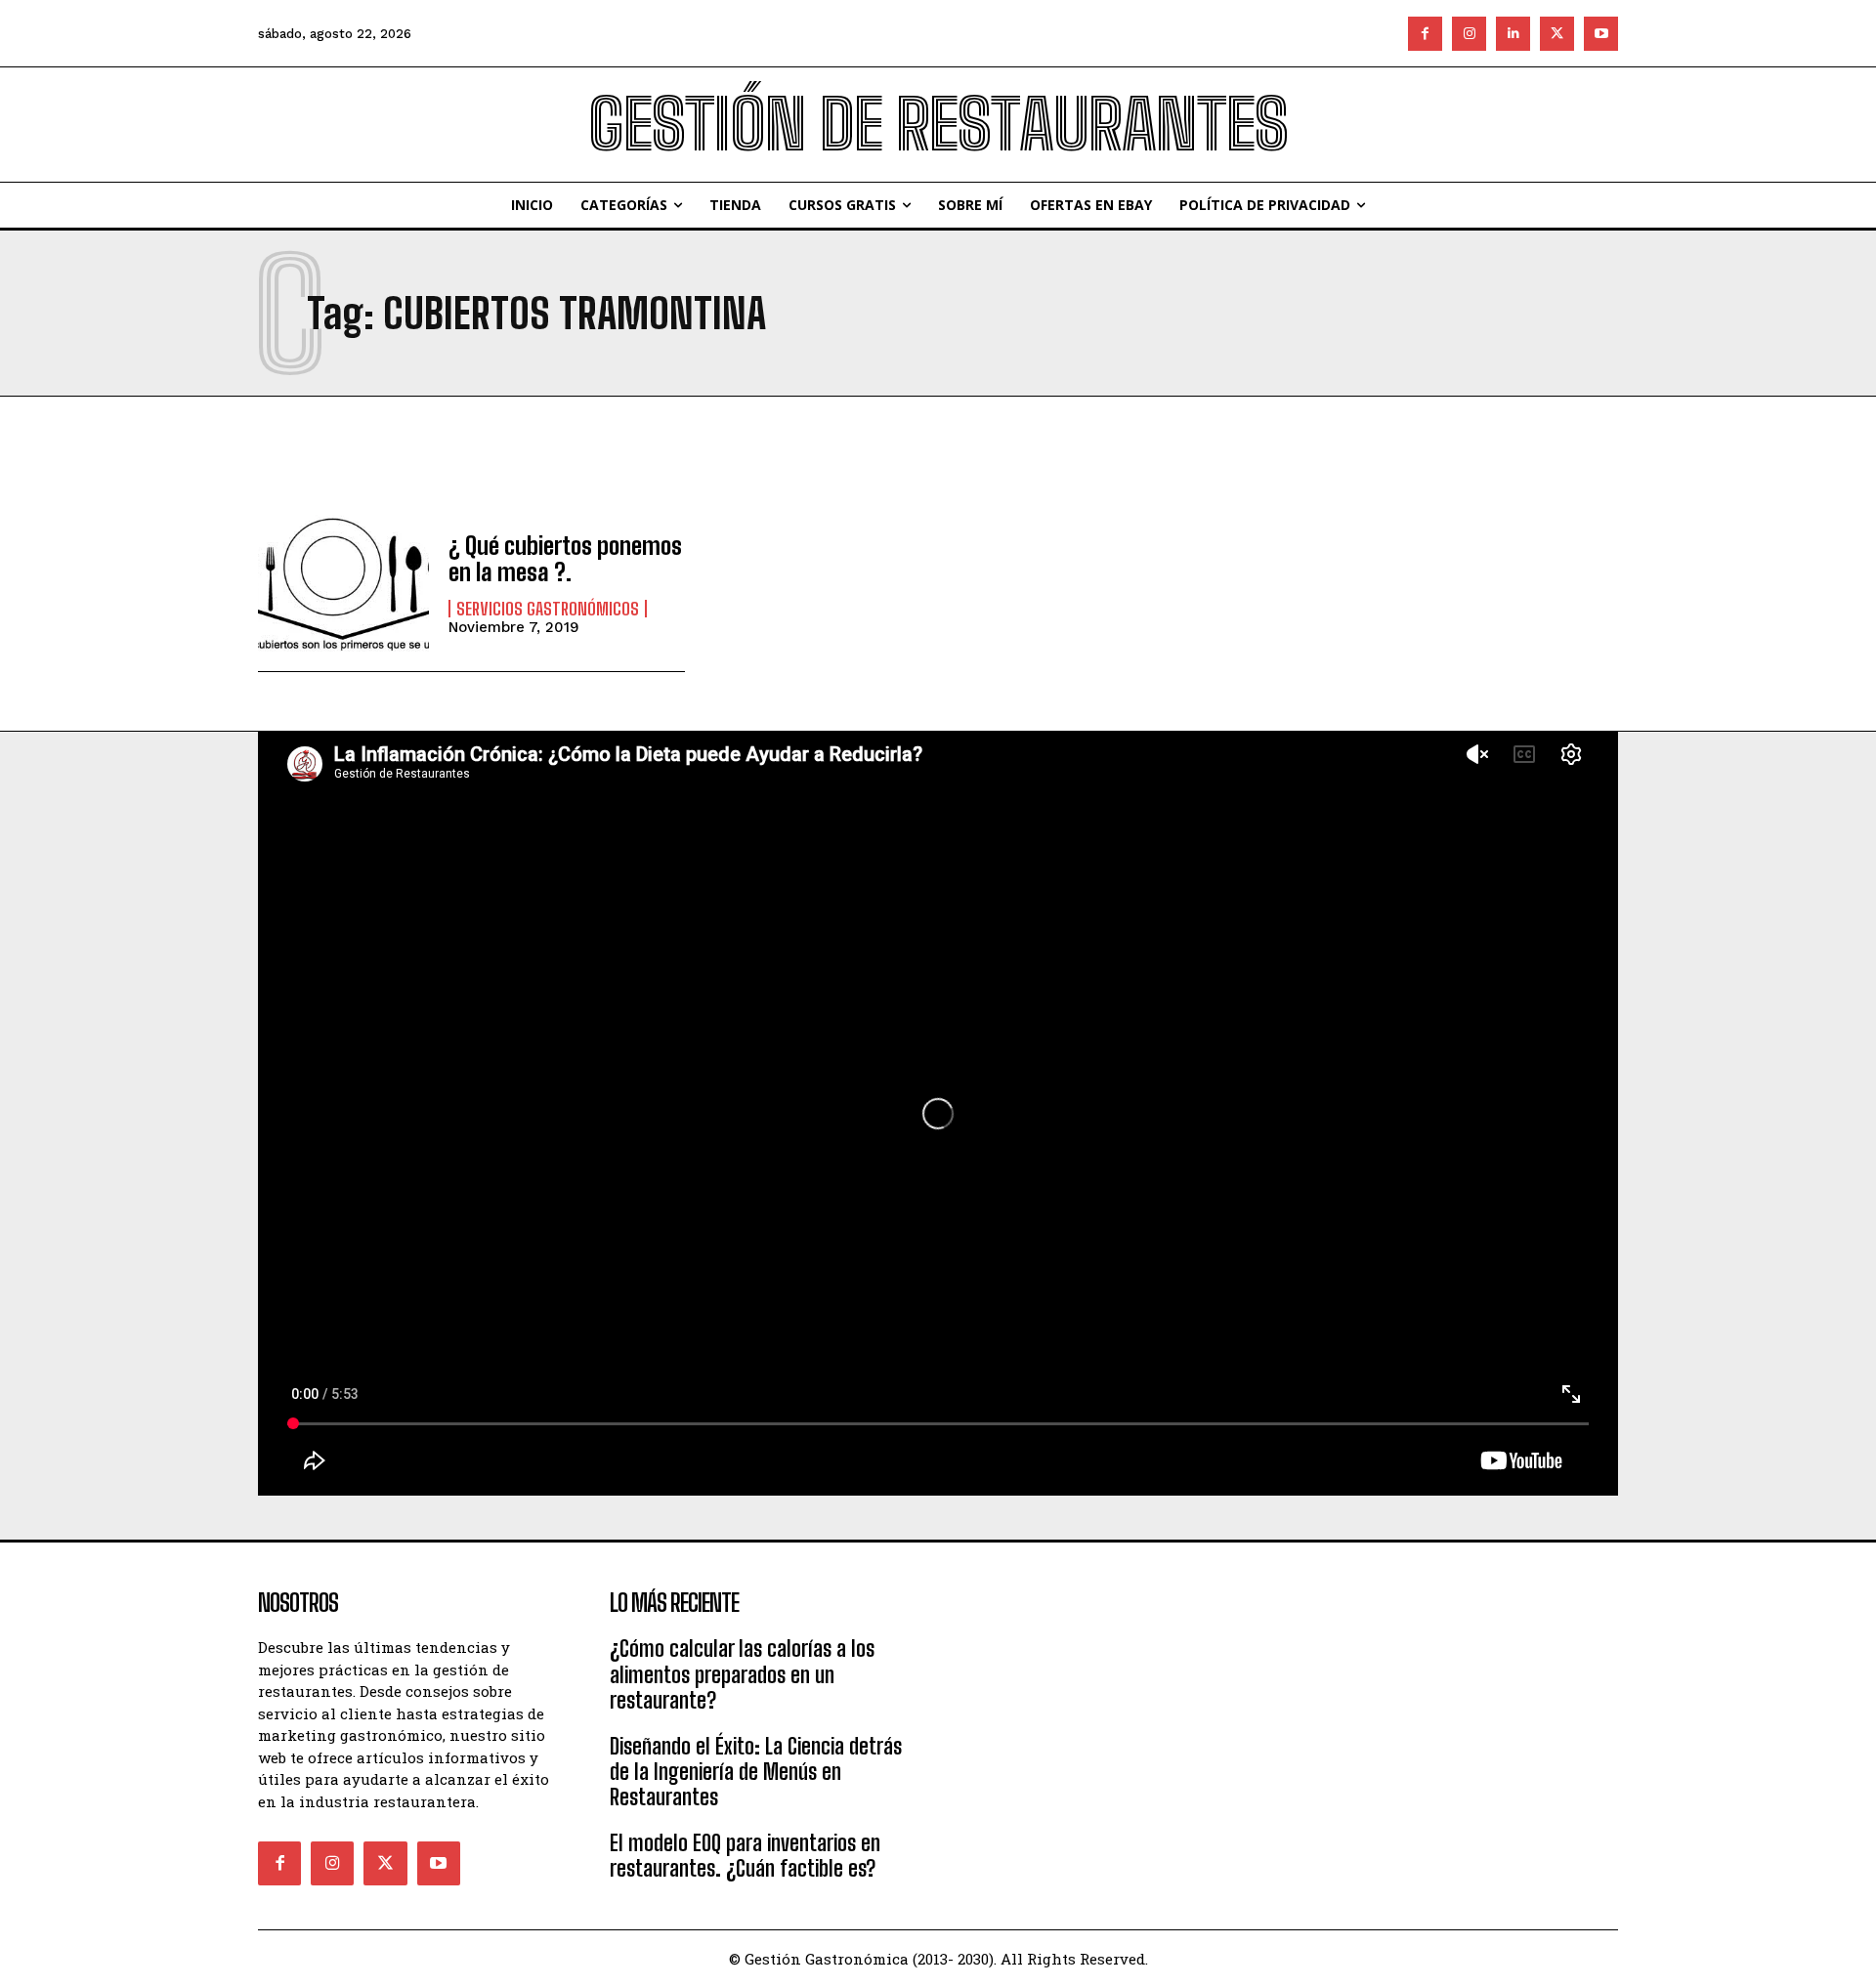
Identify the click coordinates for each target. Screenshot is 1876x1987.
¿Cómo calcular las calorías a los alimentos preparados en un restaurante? (742, 1674)
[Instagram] (1469, 34)
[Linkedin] (1513, 34)
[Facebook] (1425, 34)
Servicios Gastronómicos (548, 609)
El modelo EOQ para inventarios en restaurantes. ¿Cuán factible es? (745, 1856)
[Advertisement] (1114, 1704)
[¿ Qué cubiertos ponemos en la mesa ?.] (343, 583)
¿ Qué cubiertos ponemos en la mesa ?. (565, 558)
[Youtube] (1601, 34)
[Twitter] (1557, 34)
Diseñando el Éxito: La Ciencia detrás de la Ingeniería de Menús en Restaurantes (756, 1772)
